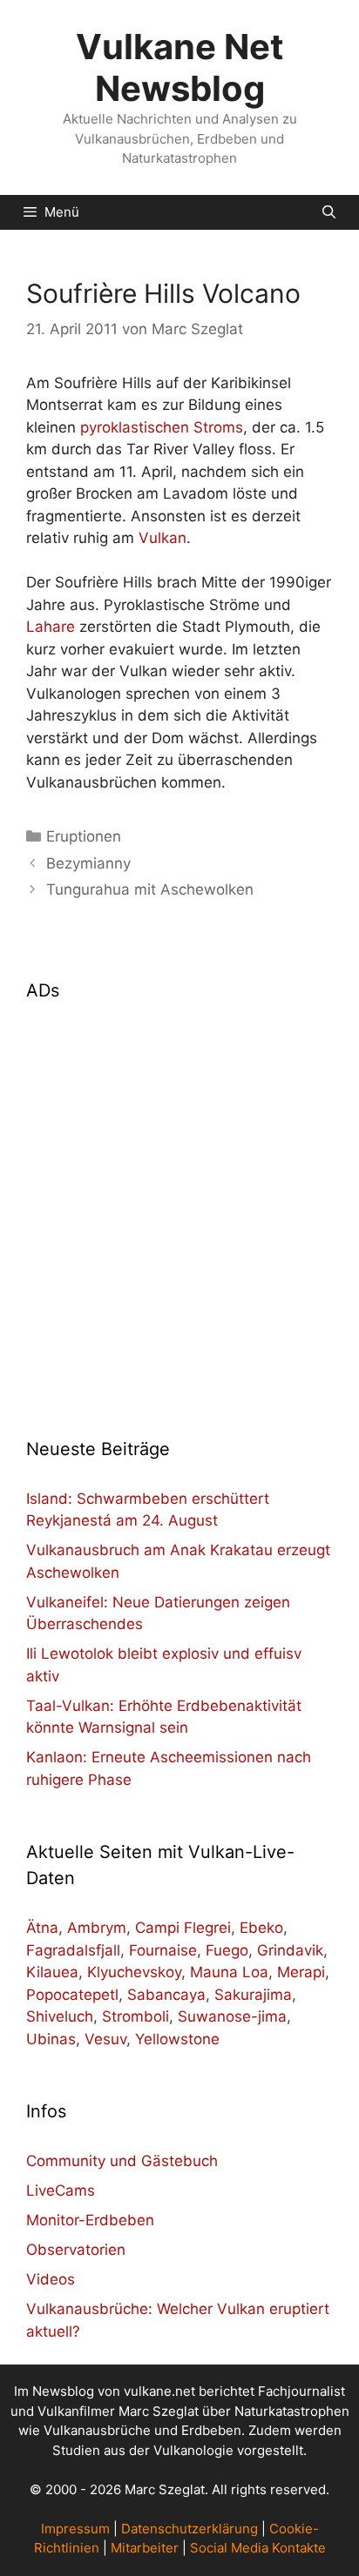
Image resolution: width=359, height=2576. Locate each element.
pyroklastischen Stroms (162, 427)
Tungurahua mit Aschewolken (150, 889)
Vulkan (163, 538)
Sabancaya (166, 1995)
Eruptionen (84, 836)
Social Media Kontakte (258, 2548)
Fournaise (163, 1950)
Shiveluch (60, 2016)
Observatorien (76, 2250)
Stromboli (135, 2016)
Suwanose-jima (232, 2016)
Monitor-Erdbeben (90, 2220)
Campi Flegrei (183, 1928)
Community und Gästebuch (122, 2161)
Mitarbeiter (145, 2548)
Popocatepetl (72, 1995)
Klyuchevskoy (134, 1972)
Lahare (51, 627)
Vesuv (105, 2039)
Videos (51, 2279)
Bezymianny (88, 863)
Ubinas (51, 2039)
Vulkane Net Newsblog (180, 67)
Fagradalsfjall (73, 1950)
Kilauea (52, 1972)
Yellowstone (177, 2039)
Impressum (75, 2529)
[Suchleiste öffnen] (329, 212)
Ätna (42, 1928)
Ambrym (97, 1928)
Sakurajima (253, 1995)
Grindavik (290, 1950)
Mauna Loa (229, 1972)
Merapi (301, 1972)
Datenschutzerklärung (190, 2529)
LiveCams (61, 2190)
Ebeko (261, 1928)
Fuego (227, 1950)
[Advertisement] (179, 1209)
